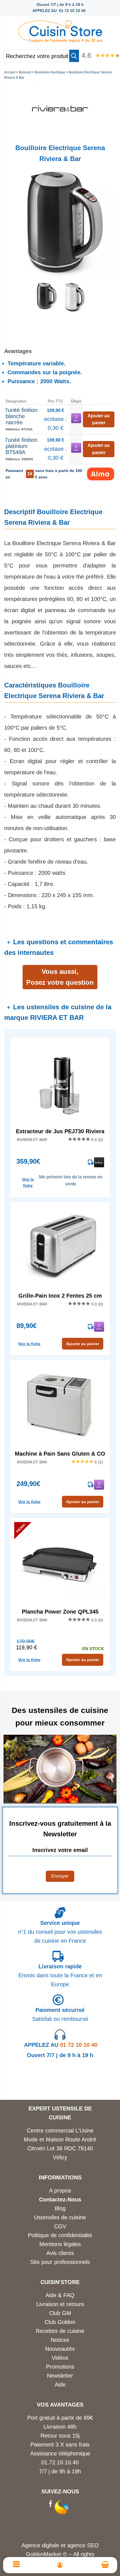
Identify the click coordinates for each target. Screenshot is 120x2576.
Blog (60, 2208)
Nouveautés (60, 2349)
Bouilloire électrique (50, 72)
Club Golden (60, 2322)
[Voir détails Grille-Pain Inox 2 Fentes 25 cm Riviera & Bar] (60, 1248)
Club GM (60, 2313)
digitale (51, 2545)
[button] (74, 56)
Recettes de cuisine (60, 2331)
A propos (60, 2191)
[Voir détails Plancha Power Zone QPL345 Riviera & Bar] (60, 1564)
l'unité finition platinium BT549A (21, 446)
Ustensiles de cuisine (60, 2217)
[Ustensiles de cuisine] (60, 30)
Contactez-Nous (60, 2199)
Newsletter (60, 2376)
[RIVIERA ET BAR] (60, 134)
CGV (60, 2226)
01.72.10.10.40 (60, 2462)
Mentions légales (60, 2244)
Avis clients (60, 2253)
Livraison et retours (60, 2304)
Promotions (60, 2367)
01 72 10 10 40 (61, 2045)
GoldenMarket (44, 2554)
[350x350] (73, 311)
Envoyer (60, 1876)
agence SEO (83, 2545)
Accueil (10, 72)
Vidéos (60, 2358)
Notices (60, 2340)
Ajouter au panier (83, 1344)
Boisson (25, 72)
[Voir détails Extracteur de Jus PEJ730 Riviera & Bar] (60, 1084)
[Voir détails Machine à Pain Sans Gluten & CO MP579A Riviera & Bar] (60, 1406)
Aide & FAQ (60, 2295)
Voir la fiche (28, 1182)
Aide (60, 2385)
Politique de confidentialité (60, 2235)
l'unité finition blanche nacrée (21, 416)
